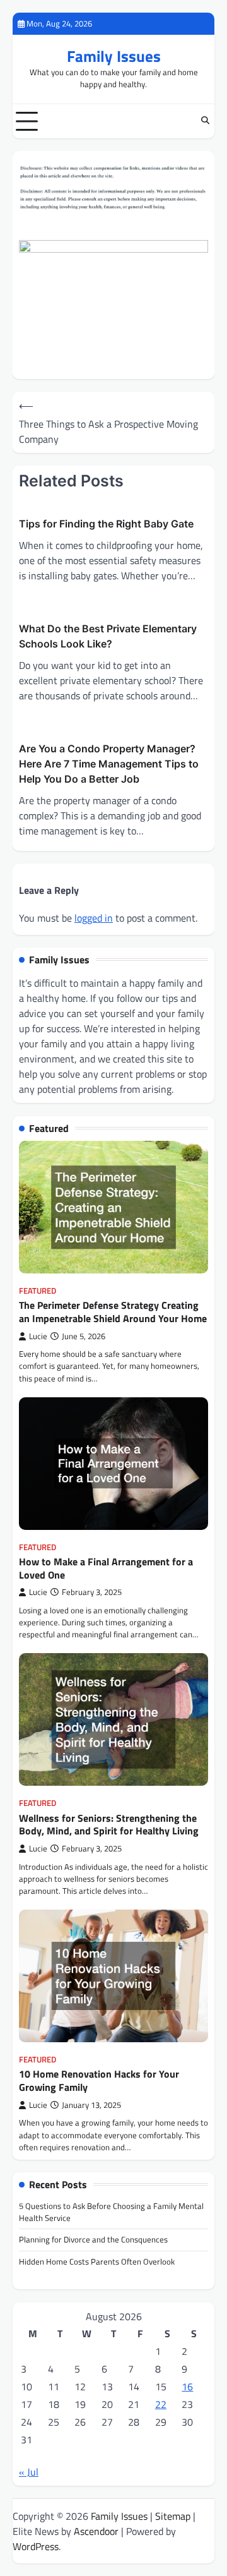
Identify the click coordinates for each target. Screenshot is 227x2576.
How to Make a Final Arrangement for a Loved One (106, 1568)
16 (187, 2386)
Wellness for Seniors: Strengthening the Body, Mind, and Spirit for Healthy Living (109, 1825)
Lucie (38, 1336)
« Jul (29, 2472)
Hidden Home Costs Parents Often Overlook (97, 2261)
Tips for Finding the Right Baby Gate (106, 524)
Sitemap (173, 2516)
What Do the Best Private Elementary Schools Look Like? (108, 636)
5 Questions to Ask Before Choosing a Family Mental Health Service (111, 2212)
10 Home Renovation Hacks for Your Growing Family (99, 2080)
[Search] (205, 121)
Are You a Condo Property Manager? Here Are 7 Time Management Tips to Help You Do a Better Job (109, 764)
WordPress (36, 2546)
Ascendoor (96, 2531)
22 (161, 2404)
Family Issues (114, 56)
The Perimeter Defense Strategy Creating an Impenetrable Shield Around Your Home (113, 1312)
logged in (94, 918)
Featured (38, 1291)
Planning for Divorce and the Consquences (93, 2239)
